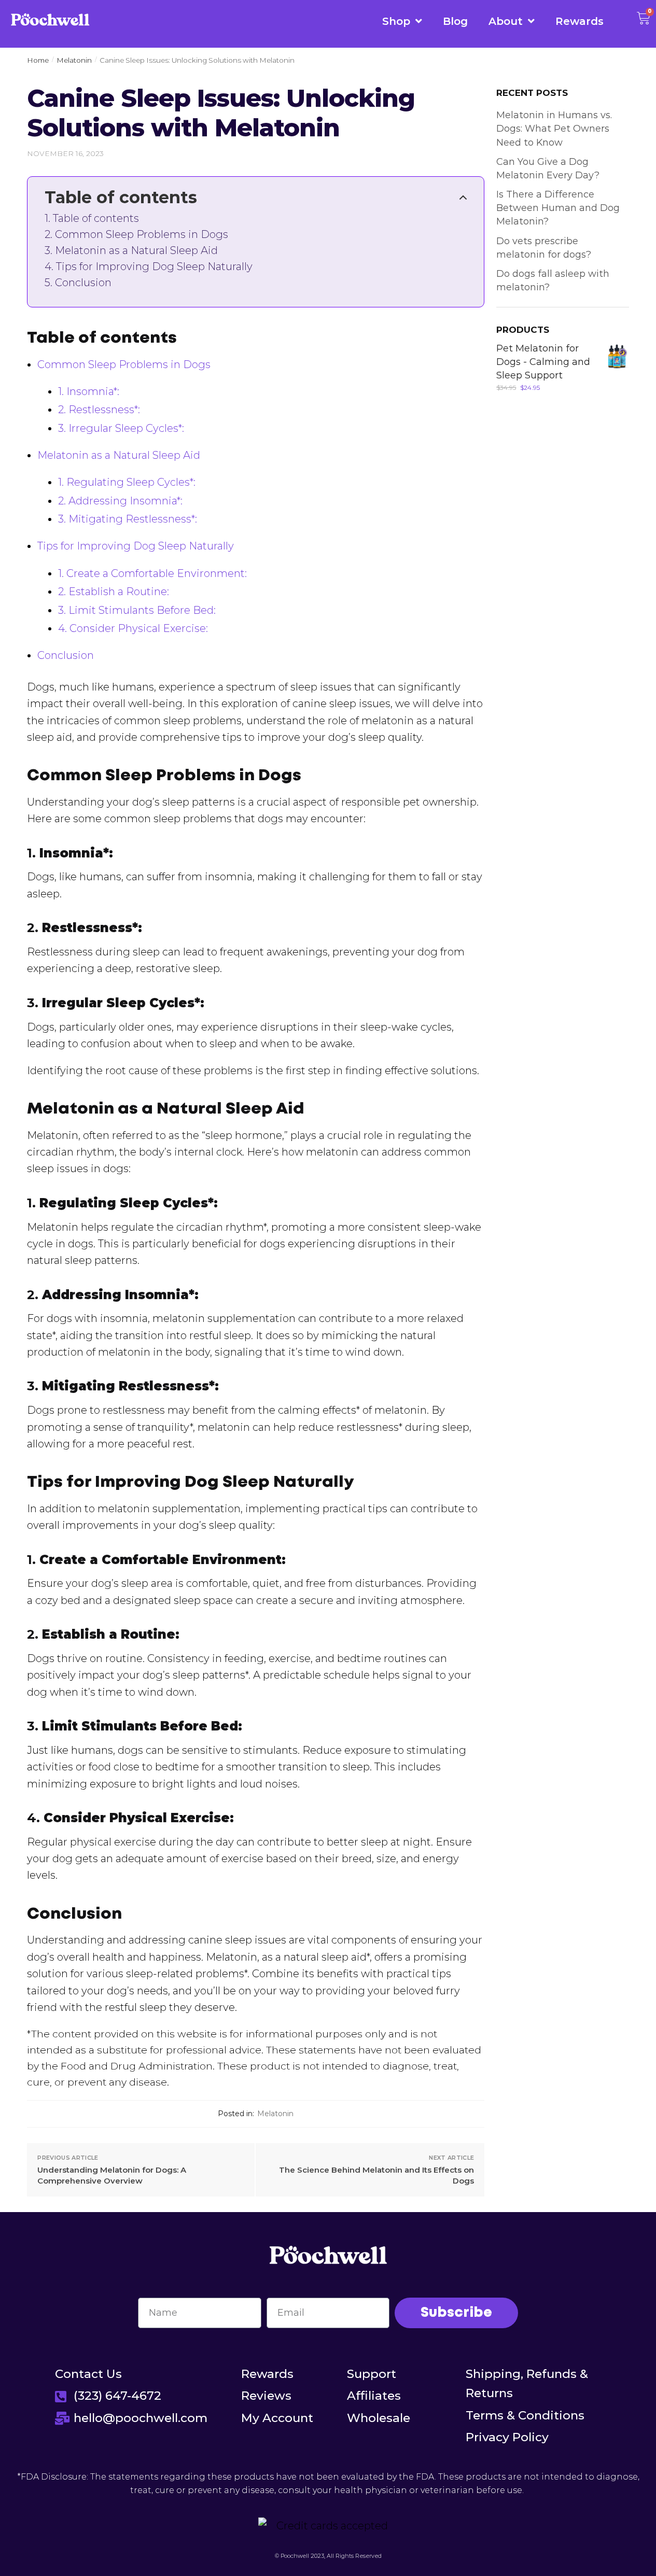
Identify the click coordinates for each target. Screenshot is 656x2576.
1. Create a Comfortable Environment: (152, 573)
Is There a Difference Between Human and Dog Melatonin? (558, 208)
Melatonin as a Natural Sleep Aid (136, 251)
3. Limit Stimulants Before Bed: (137, 610)
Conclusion (83, 283)
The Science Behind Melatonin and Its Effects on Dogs (376, 2175)
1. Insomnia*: (89, 391)
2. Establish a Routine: (114, 592)
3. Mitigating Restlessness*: (128, 519)
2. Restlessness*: (99, 410)
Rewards (580, 21)
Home (38, 60)
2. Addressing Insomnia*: (120, 501)
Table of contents (96, 219)
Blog (455, 21)
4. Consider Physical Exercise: (133, 628)
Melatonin (74, 60)
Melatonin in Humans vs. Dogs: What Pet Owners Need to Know (554, 129)
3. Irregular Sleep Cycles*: (121, 428)
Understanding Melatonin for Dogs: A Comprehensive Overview (112, 2175)
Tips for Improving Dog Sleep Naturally (154, 267)
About (506, 21)
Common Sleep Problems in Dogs (142, 235)
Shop (396, 21)
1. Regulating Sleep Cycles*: (127, 482)
